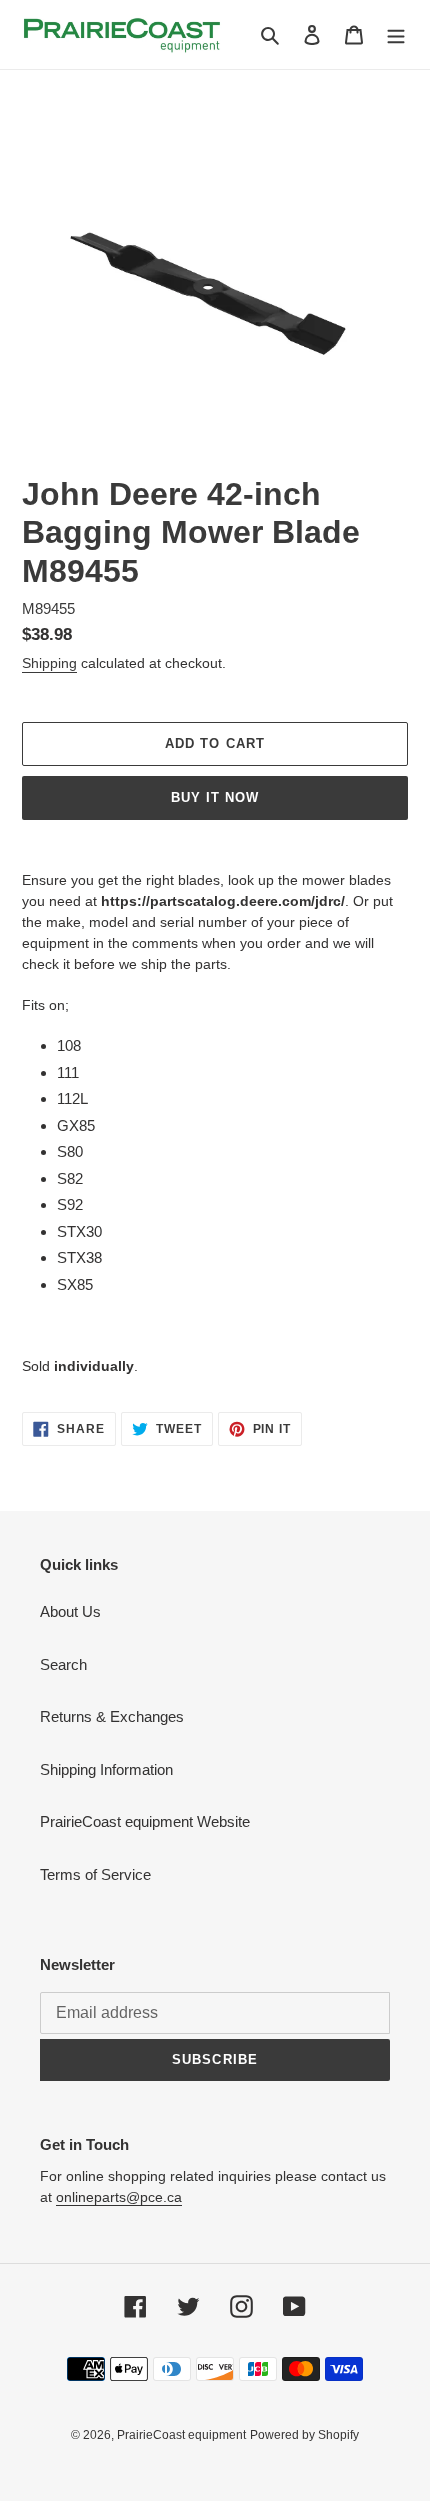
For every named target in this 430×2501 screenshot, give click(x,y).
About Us (70, 1611)
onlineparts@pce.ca (119, 2197)
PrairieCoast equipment (181, 2435)
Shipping (49, 663)
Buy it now (215, 797)
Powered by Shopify (304, 2435)
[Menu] (396, 34)
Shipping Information (106, 1769)
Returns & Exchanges (112, 1716)
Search (63, 1664)
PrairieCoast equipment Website (145, 1821)
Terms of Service (95, 1874)
